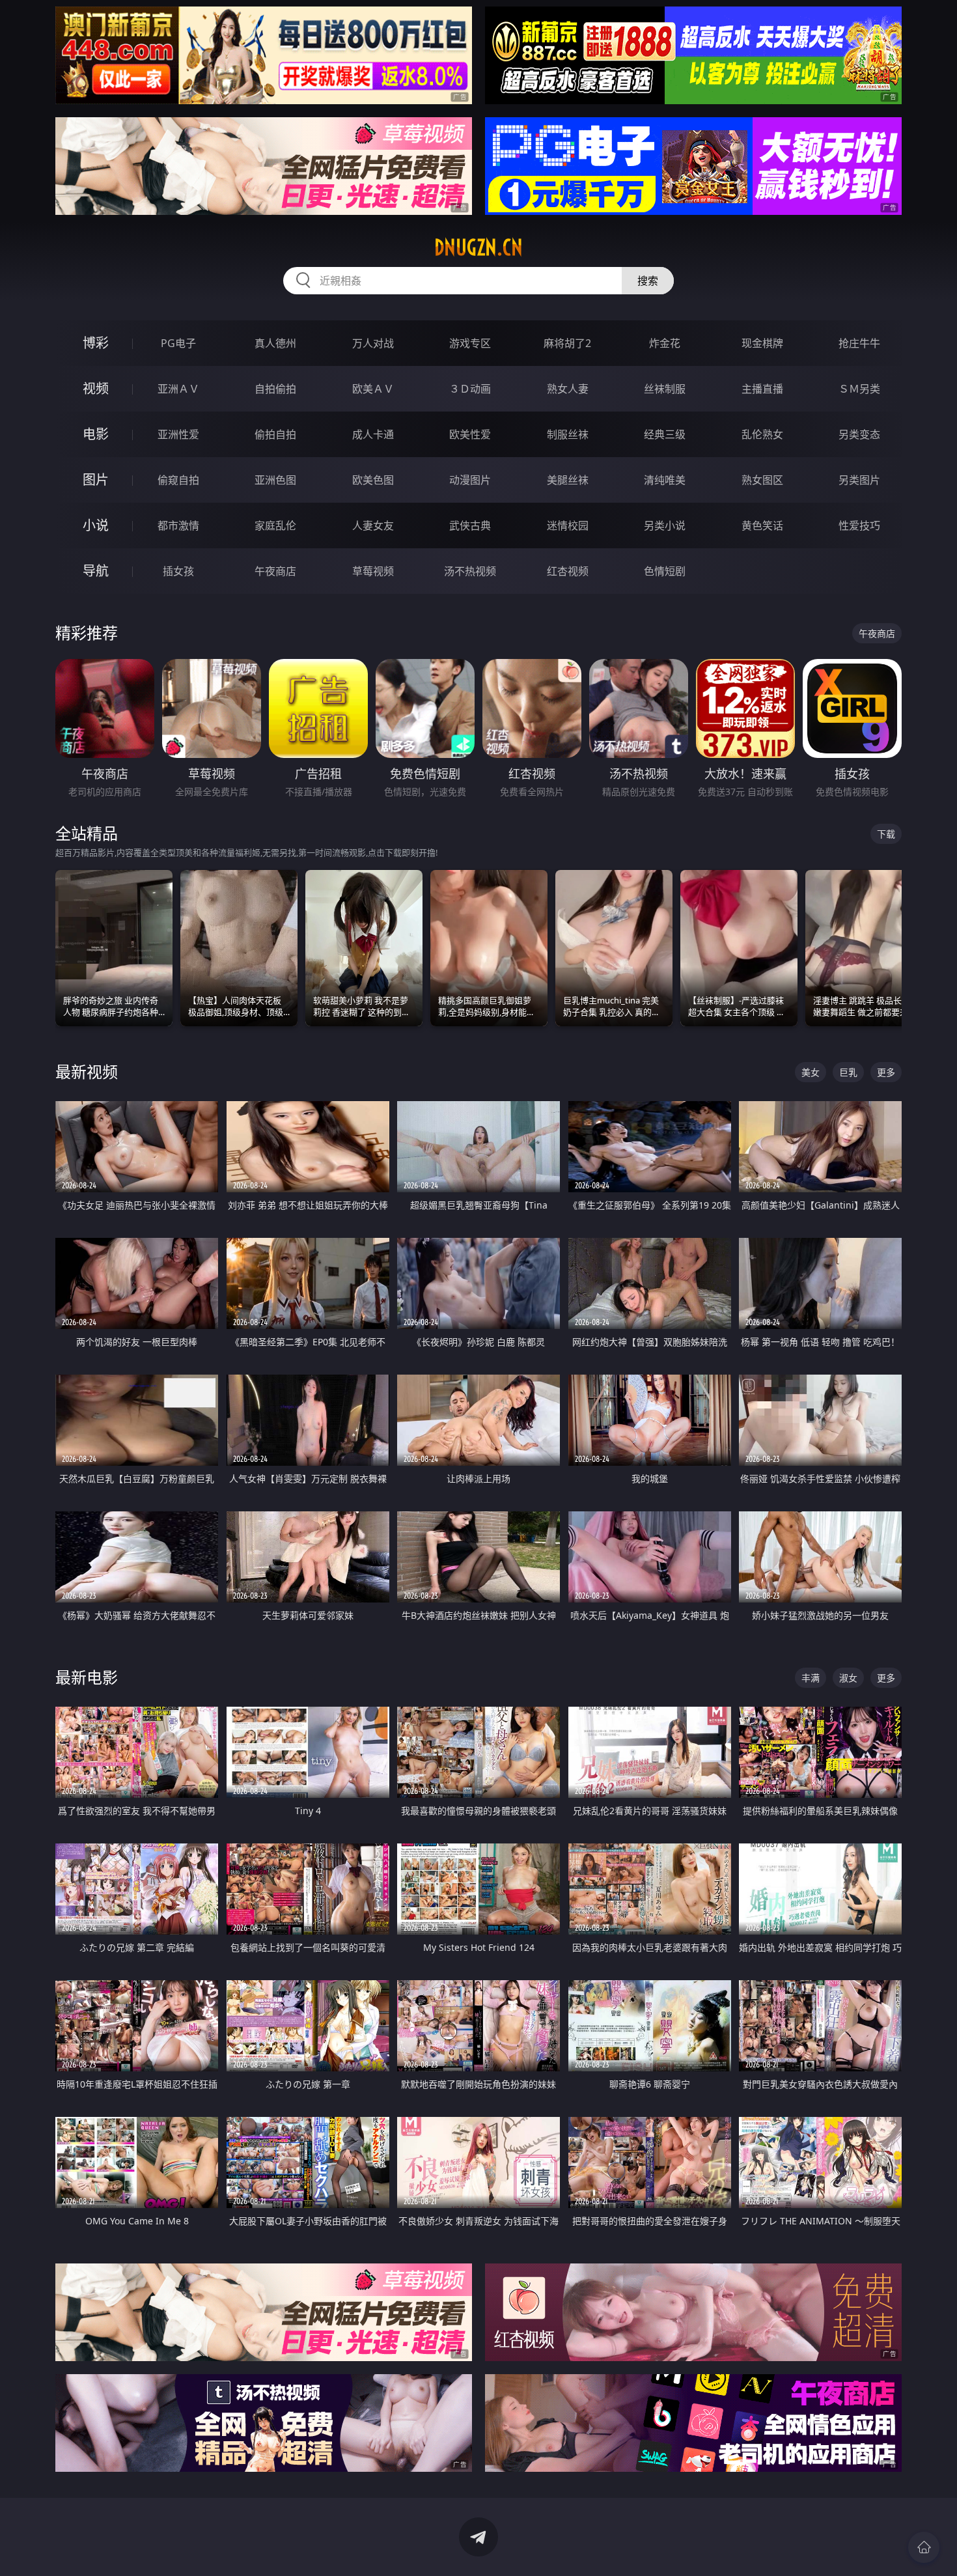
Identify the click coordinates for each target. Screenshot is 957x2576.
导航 (96, 571)
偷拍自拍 (275, 434)
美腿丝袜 (568, 480)
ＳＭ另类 (859, 389)
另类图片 (859, 480)
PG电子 (178, 343)
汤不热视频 (470, 571)
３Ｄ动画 (470, 389)
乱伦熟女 (762, 434)
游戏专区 (470, 343)
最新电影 (87, 1677)
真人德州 (275, 343)
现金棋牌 (762, 343)
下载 (886, 834)
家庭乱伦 (275, 525)
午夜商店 (275, 571)
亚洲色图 (275, 480)
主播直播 (762, 389)
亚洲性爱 (178, 434)
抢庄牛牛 (859, 343)
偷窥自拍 (178, 480)
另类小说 (665, 525)
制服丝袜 (568, 434)
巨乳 (848, 1072)
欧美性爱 (470, 434)
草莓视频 (373, 571)
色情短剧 (665, 571)
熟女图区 (762, 480)
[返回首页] (924, 2547)
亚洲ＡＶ (178, 389)
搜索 (648, 281)
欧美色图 (373, 480)
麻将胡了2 (567, 343)
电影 (96, 434)
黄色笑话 (762, 525)
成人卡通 (373, 434)
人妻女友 (373, 525)
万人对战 (373, 343)
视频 (96, 388)
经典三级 (665, 434)
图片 (96, 480)
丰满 (811, 1678)
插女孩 (178, 571)
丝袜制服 (665, 389)
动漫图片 (470, 480)
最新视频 (87, 1071)
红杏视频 (568, 571)
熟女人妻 (568, 389)
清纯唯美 (665, 480)
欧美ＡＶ (373, 389)
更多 (886, 1072)
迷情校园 (568, 525)
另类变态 (859, 434)
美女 (811, 1072)
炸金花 (665, 343)
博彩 (96, 343)
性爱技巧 (859, 525)
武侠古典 (470, 525)
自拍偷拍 (275, 389)
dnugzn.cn (478, 247)
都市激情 (178, 525)
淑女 (848, 1678)
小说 (96, 525)
